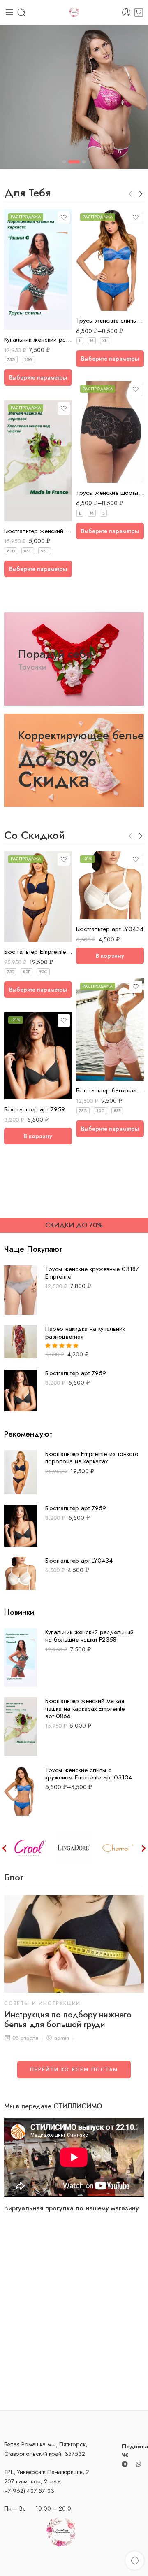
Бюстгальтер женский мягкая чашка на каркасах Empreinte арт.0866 (38, 531)
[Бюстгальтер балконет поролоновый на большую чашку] (110, 1029)
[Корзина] (139, 13)
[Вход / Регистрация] (126, 13)
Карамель (27, 905)
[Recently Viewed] (135, 2561)
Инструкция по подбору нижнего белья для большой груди (68, 2020)
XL (105, 341)
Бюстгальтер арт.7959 (35, 1109)
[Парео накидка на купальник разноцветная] (21, 1341)
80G (101, 1111)
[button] (4, 1848)
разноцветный (27, 318)
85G (28, 360)
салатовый (27, 509)
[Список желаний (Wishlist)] (64, 217)
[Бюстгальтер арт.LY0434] (110, 885)
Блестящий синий (27, 892)
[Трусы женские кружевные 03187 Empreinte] (21, 1289)
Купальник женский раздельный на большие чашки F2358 (38, 340)
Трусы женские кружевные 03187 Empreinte (92, 1273)
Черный (98, 286)
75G (11, 360)
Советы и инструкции (42, 2003)
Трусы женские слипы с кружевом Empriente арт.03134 (110, 321)
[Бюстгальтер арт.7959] (38, 1056)
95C (45, 551)
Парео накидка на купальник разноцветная (85, 1333)
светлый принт (98, 1069)
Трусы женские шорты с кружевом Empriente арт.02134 (110, 493)
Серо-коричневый (27, 918)
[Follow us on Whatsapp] (139, 2464)
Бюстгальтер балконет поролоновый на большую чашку (110, 1090)
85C (28, 551)
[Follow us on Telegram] (125, 2464)
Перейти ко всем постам (74, 2070)
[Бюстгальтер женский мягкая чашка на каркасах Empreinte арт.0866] (38, 460)
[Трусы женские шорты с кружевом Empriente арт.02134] (110, 432)
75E (10, 972)
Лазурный (99, 299)
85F (117, 1111)
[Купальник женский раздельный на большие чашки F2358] (38, 269)
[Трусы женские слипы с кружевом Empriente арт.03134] (110, 260)
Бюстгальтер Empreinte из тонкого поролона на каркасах (38, 952)
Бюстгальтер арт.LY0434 (110, 929)
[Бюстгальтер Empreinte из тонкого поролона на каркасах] (21, 1471)
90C (43, 972)
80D (11, 551)
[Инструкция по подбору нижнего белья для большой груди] (74, 1944)
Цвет (10, 307)
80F (27, 972)
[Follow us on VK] (125, 2454)
